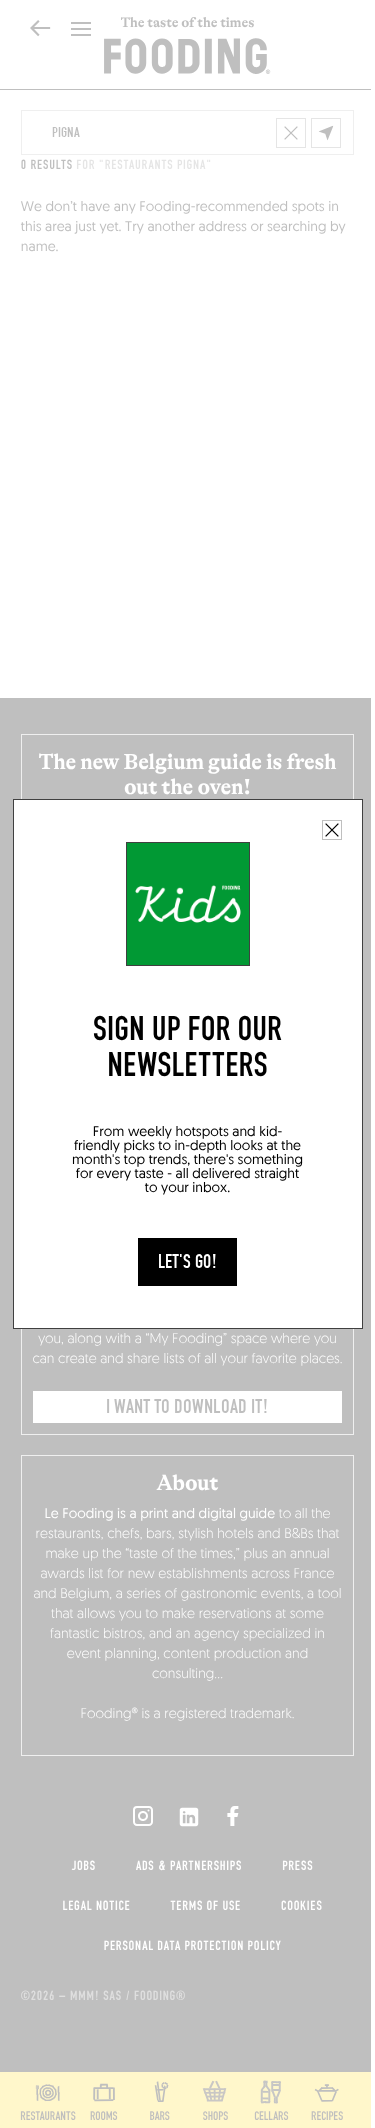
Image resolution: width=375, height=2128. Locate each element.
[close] (332, 830)
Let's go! (187, 1262)
